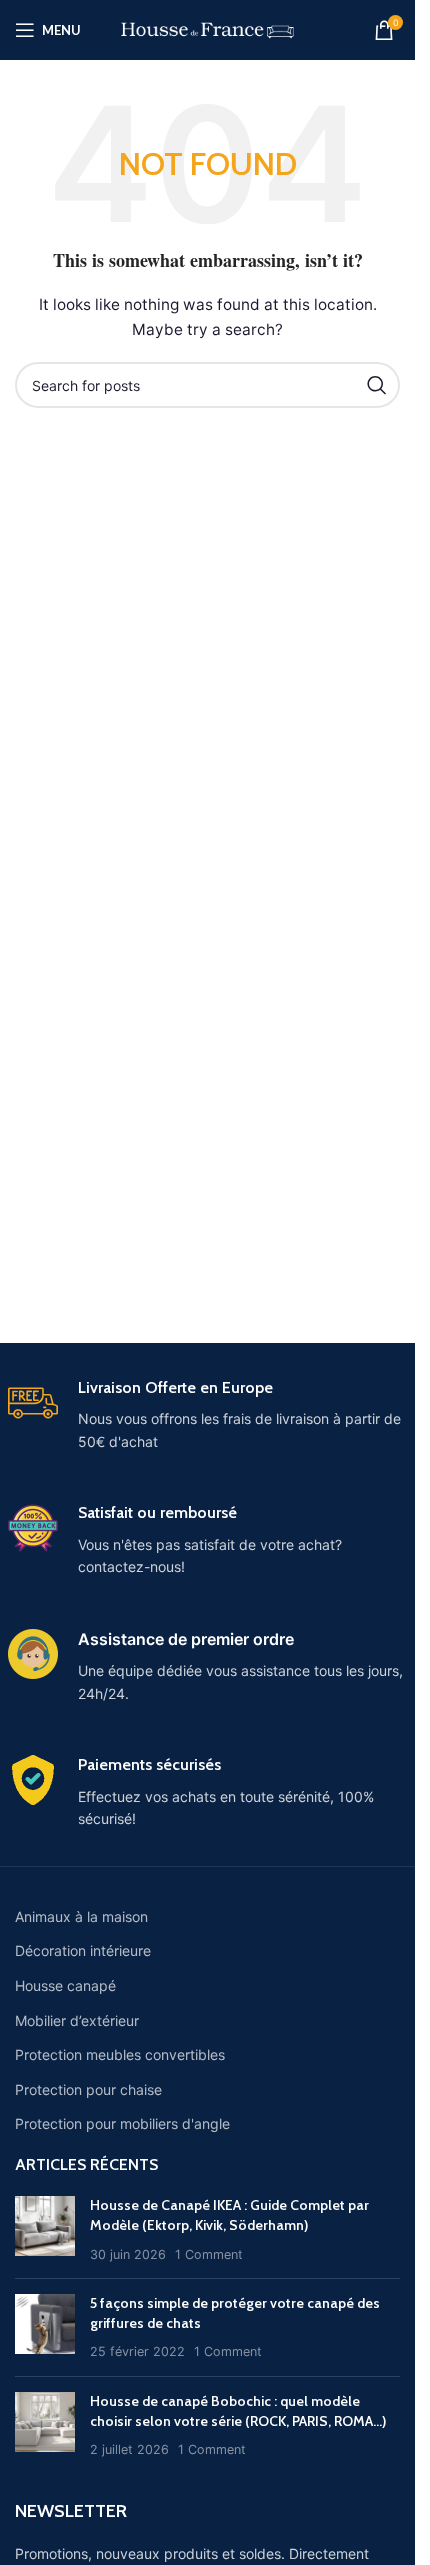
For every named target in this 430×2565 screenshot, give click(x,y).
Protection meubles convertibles (120, 2054)
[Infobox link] (208, 1416)
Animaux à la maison (81, 1916)
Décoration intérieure (83, 1950)
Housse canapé (65, 1985)
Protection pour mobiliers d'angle (122, 2123)
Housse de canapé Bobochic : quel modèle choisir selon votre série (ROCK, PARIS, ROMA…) (238, 2411)
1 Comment (209, 2254)
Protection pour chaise (88, 2089)
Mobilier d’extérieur (77, 2020)
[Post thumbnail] (45, 2229)
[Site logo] (207, 28)
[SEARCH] (377, 385)
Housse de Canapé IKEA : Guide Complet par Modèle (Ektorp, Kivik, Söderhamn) (229, 2215)
